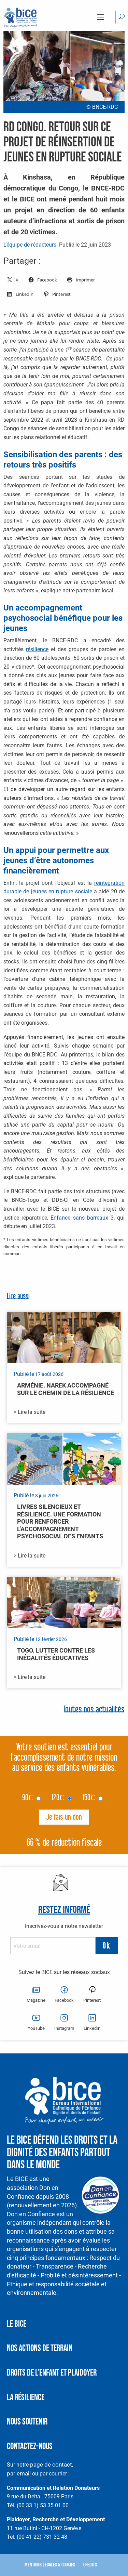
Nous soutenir (27, 2422)
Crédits (90, 2565)
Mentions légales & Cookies (50, 2565)
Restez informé (64, 1910)
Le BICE (17, 2324)
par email (19, 2473)
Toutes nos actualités (94, 1710)
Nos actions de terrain (40, 2348)
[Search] (122, 17)
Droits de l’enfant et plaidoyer (52, 2373)
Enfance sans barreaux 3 (82, 1218)
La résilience (26, 2398)
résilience (37, 649)
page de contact (51, 2465)
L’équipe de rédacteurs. (31, 245)
